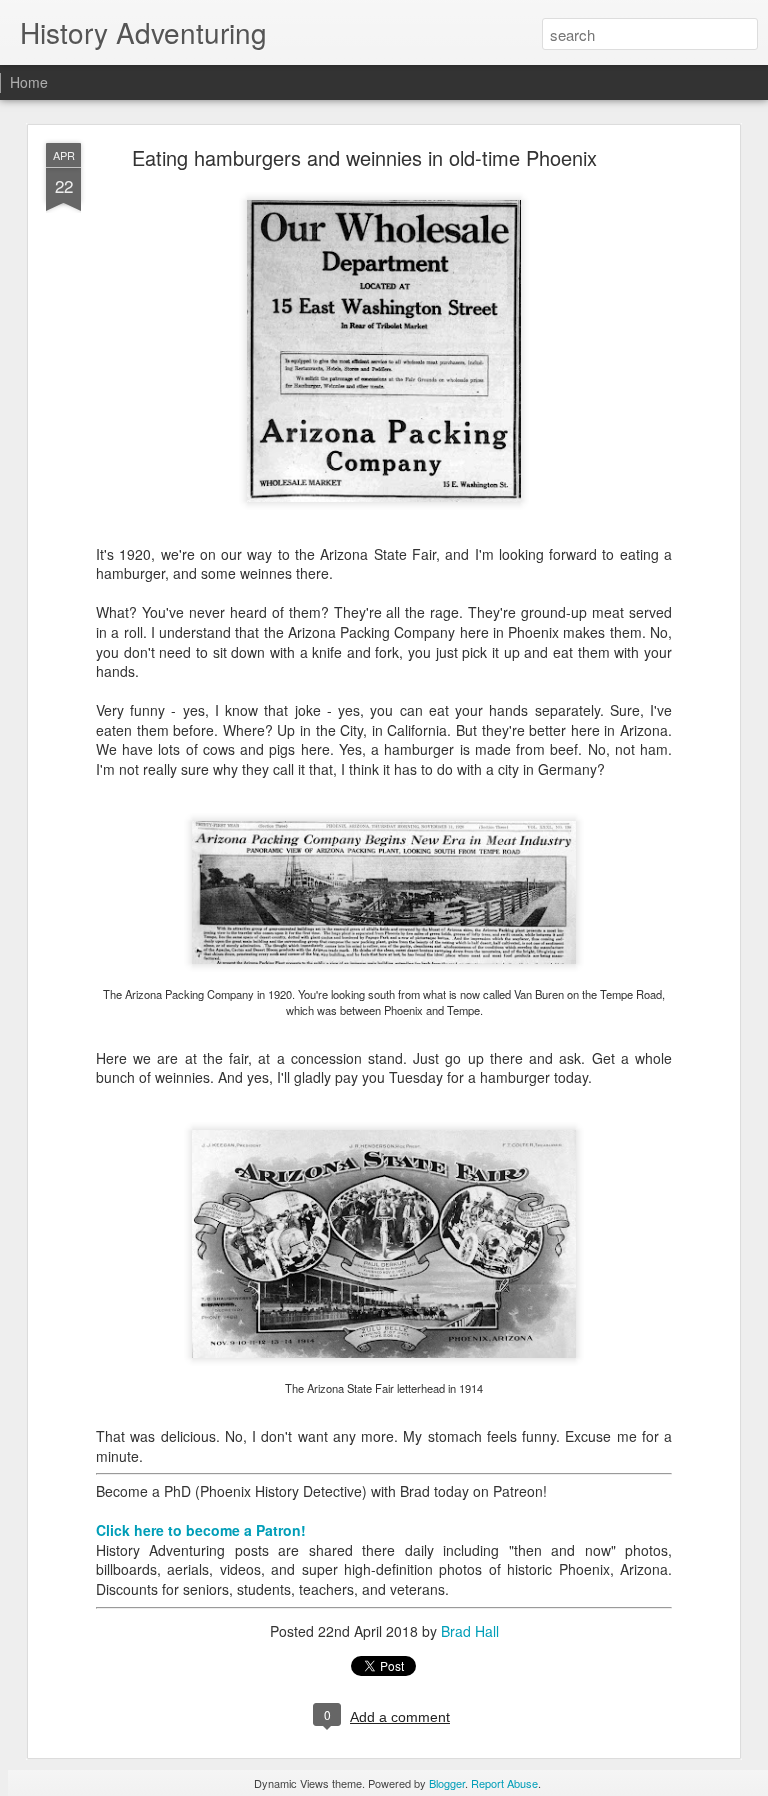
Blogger (447, 1783)
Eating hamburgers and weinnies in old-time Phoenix (364, 157)
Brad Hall (470, 1631)
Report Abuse (504, 1783)
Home (29, 82)
